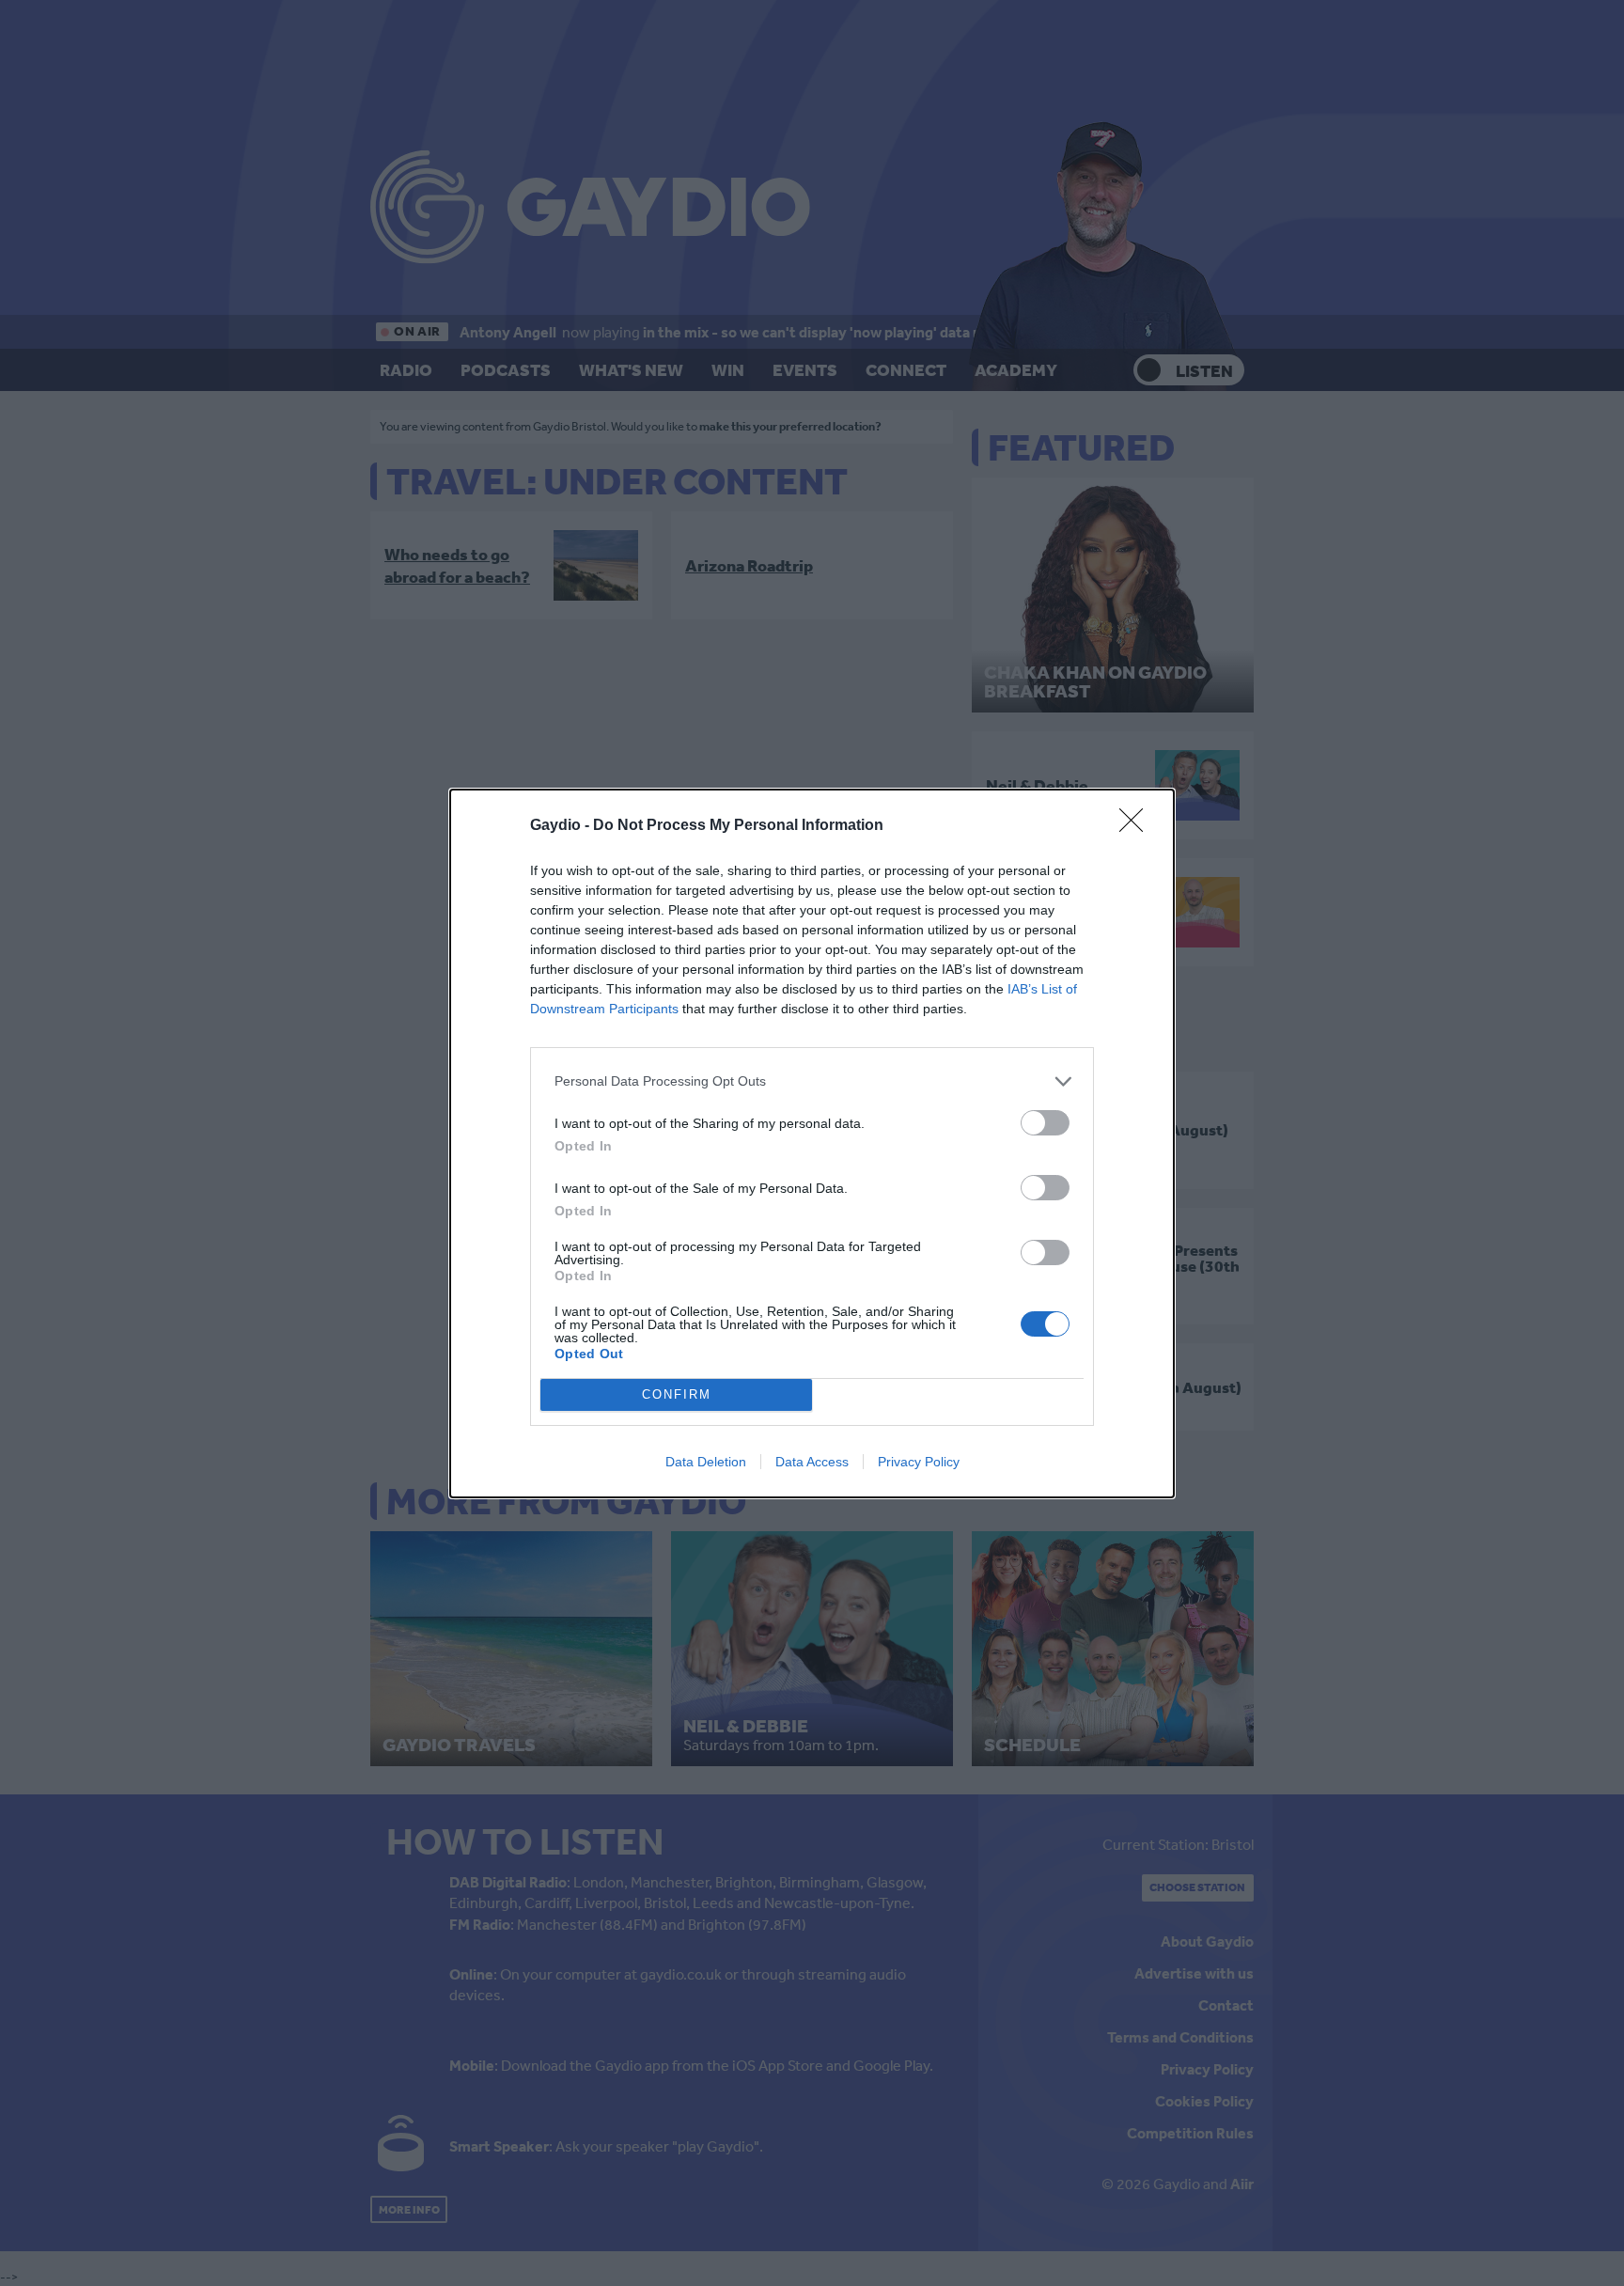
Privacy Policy (919, 1462)
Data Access (812, 1462)
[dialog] (812, 1143)
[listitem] (812, 1081)
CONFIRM (677, 1394)
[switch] (1045, 1123)
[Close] (1137, 826)
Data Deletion (706, 1462)
